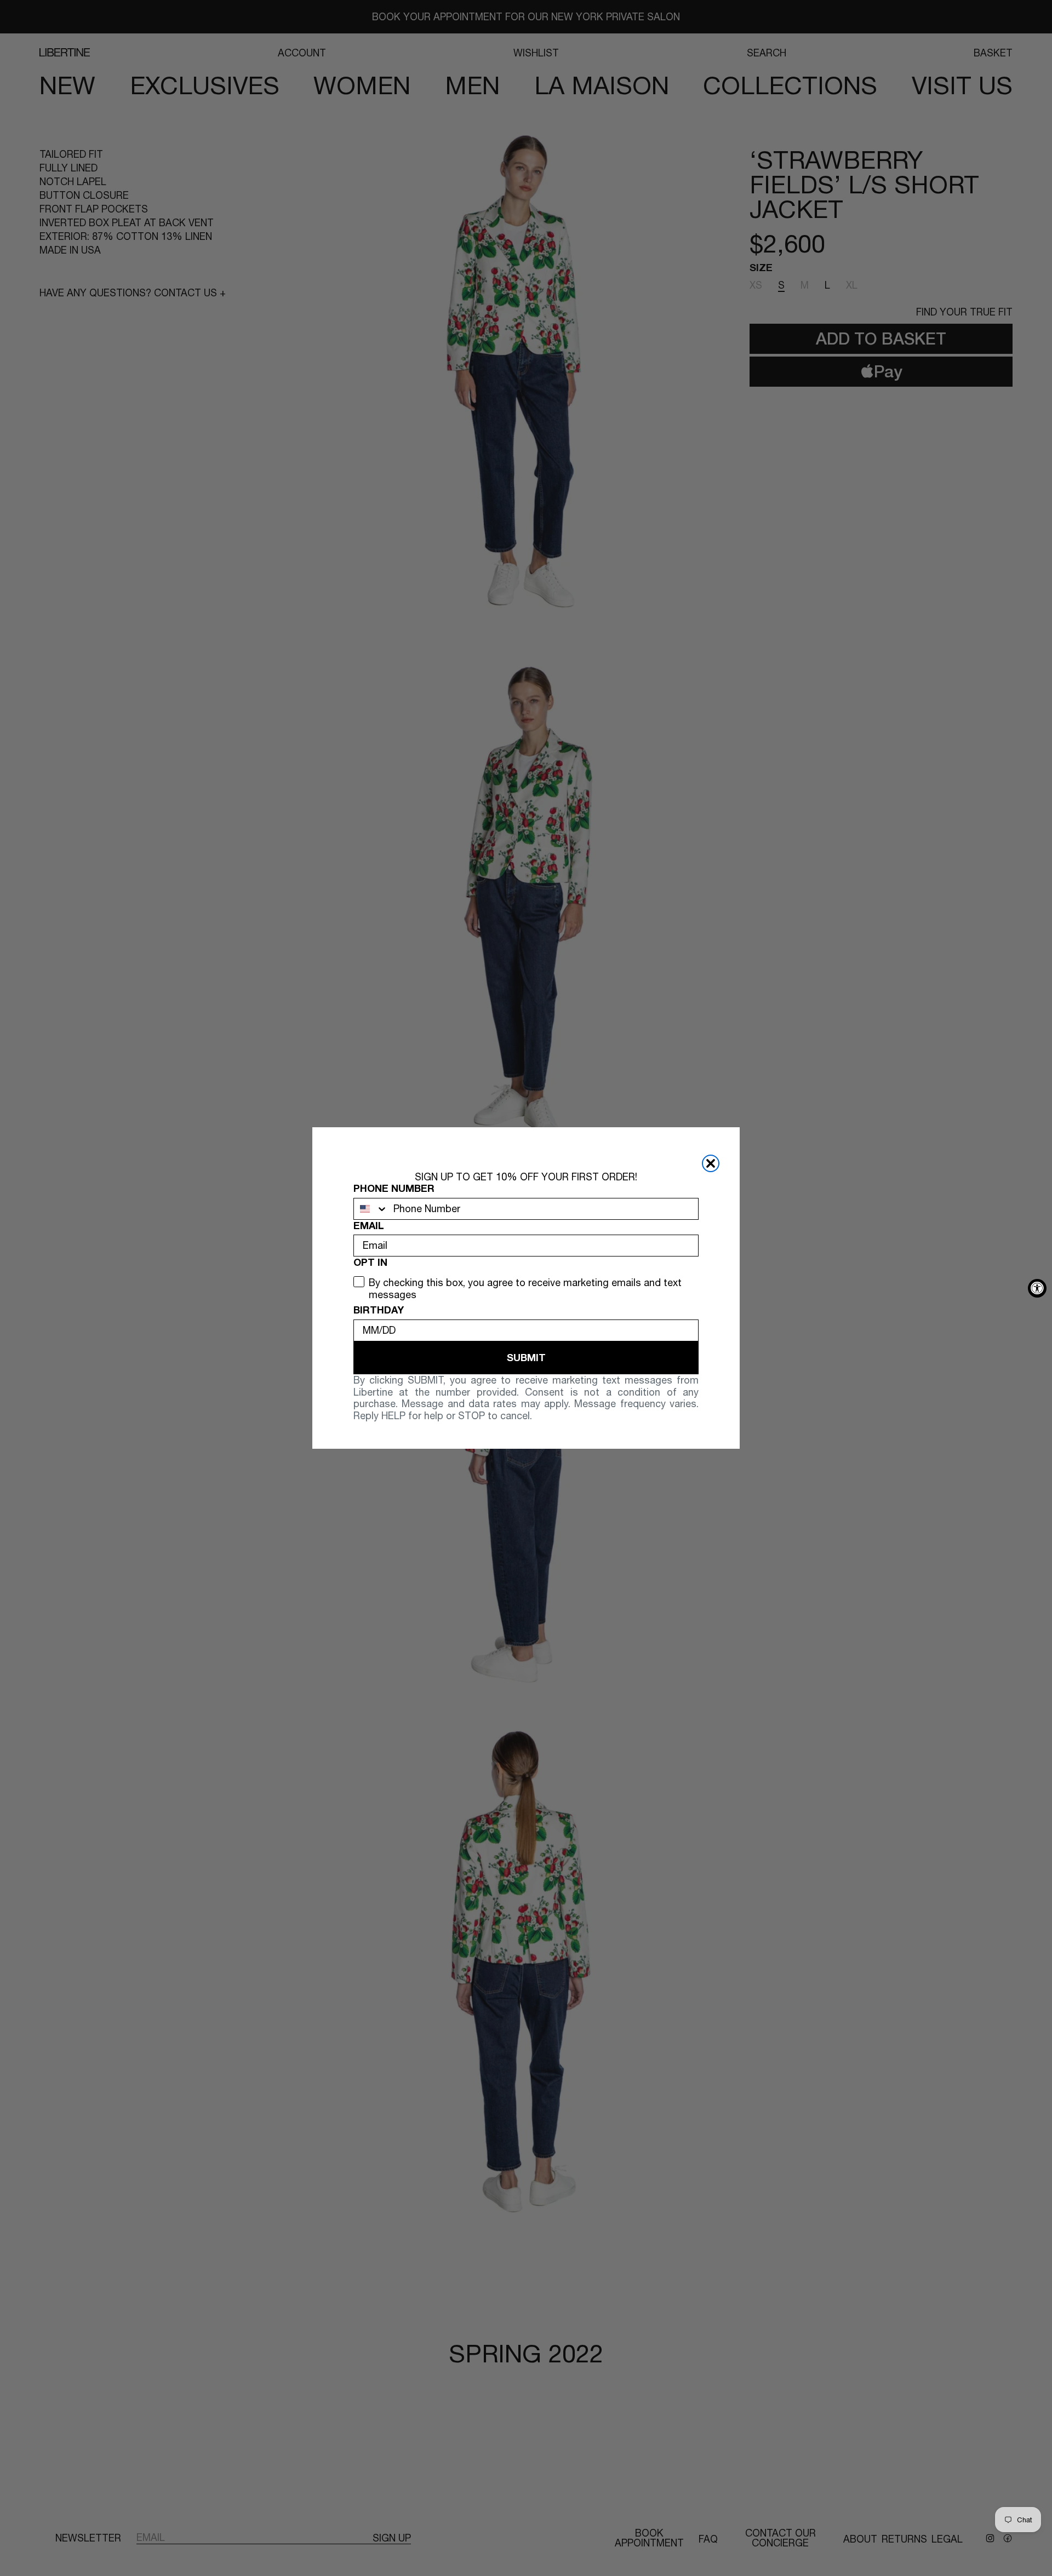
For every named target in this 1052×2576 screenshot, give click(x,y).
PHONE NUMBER (394, 1188)
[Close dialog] (711, 1163)
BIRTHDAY (379, 1310)
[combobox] (371, 1209)
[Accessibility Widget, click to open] (1037, 1288)
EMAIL (369, 1226)
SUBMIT (526, 1357)
